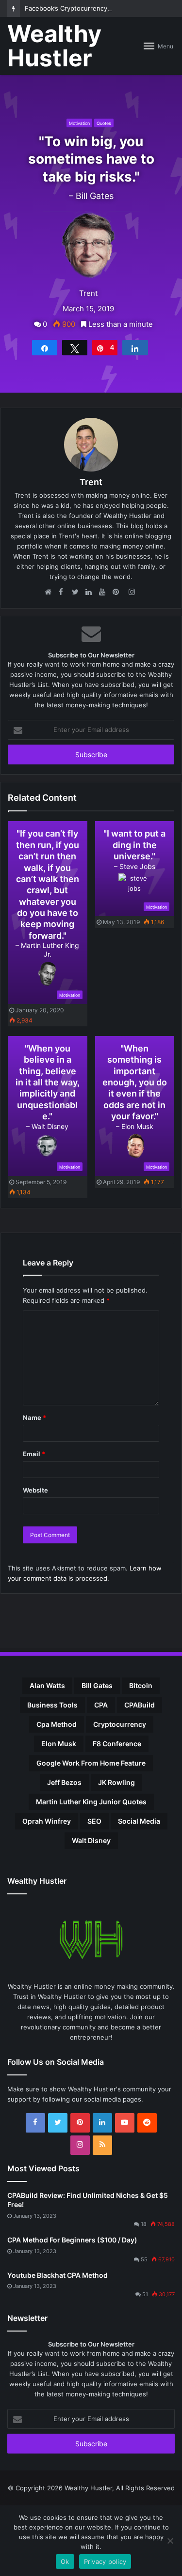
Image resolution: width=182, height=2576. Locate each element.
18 (144, 2224)
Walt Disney (91, 1840)
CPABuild (140, 1705)
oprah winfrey (47, 1821)
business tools (52, 1705)
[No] (170, 2541)
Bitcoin (141, 1685)
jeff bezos (64, 1782)
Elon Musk (59, 1744)
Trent (88, 293)
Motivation (79, 123)
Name (34, 1418)
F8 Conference (117, 1744)
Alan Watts (47, 1685)
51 (145, 2294)
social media (139, 1821)
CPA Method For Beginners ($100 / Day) (72, 2240)
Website (35, 1490)
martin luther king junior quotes (91, 1802)
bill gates (97, 1685)
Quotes (104, 123)
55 (144, 2259)
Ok (65, 2561)
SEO (94, 1821)
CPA (101, 1705)
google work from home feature (91, 1763)
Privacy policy (105, 2561)
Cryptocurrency (120, 1724)
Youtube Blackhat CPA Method (58, 2275)
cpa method (57, 1724)
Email (34, 1454)
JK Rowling (116, 1782)
